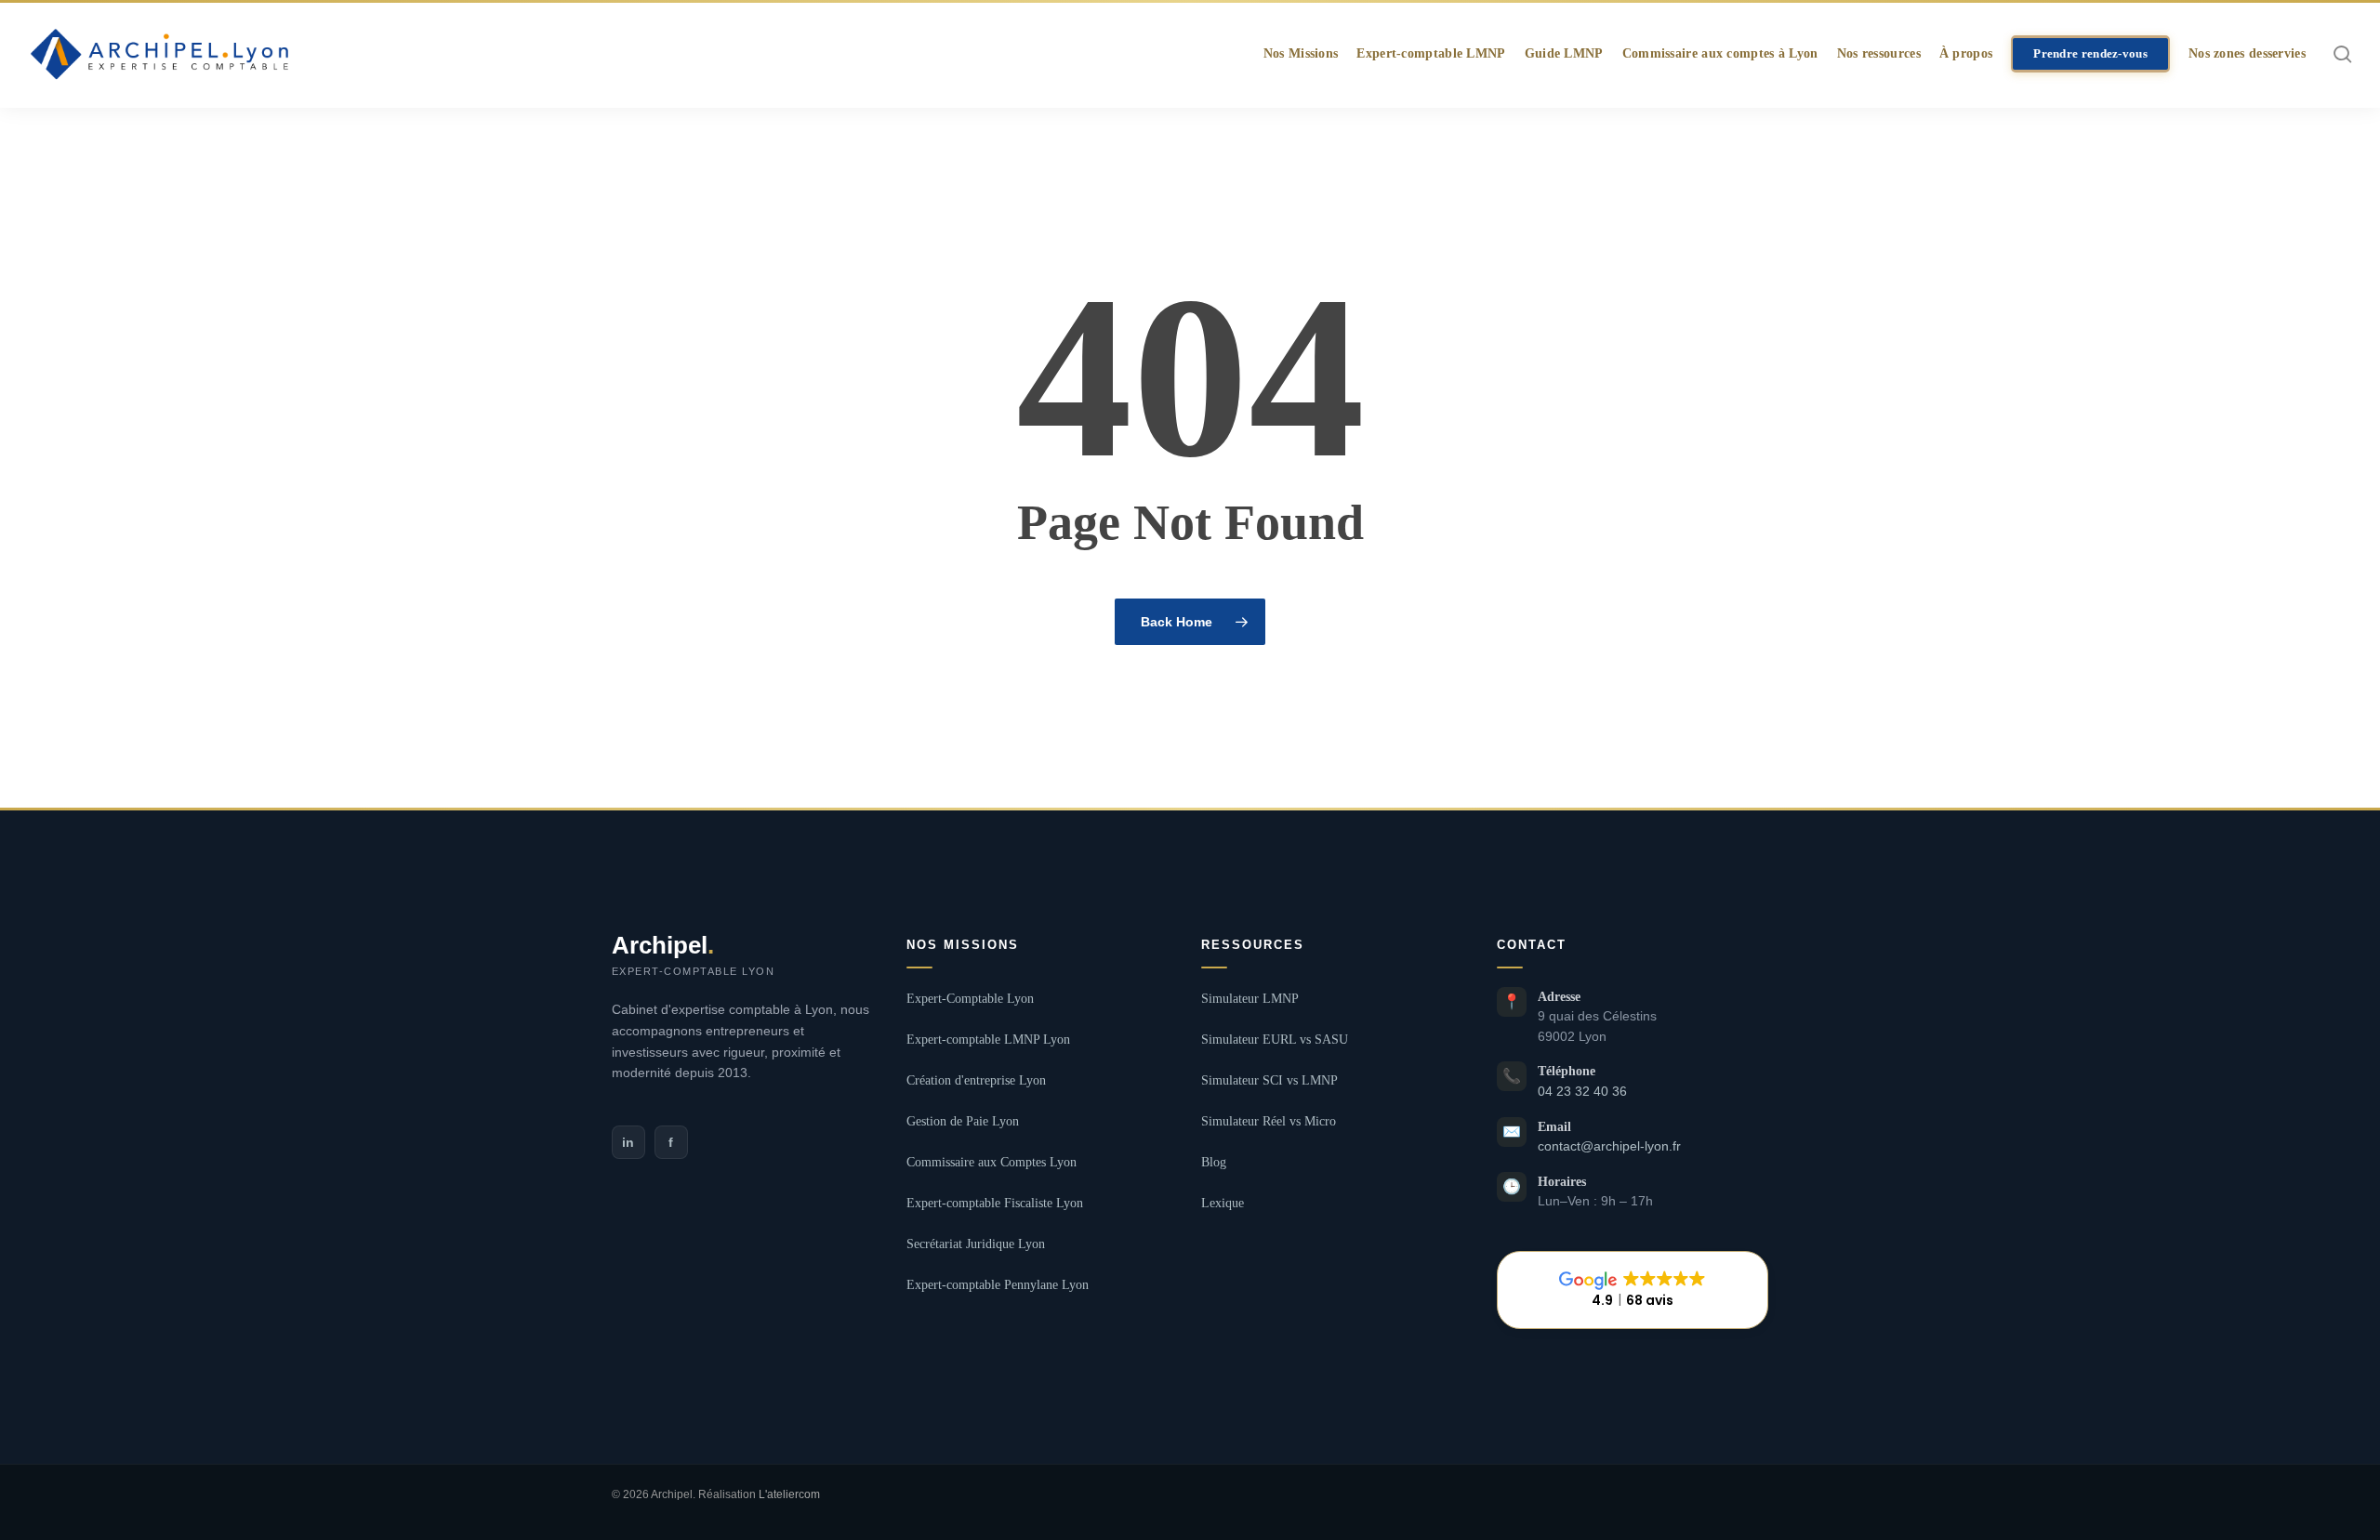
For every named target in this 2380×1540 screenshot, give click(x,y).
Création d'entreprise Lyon (976, 1080)
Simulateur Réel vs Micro (1269, 1121)
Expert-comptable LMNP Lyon (988, 1040)
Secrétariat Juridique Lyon (976, 1244)
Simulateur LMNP (1250, 999)
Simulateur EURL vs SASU (1275, 1040)
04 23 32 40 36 (1582, 1092)
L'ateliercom (789, 1494)
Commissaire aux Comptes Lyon (992, 1162)
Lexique (1223, 1203)
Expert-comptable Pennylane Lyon (998, 1285)
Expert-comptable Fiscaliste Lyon (995, 1203)
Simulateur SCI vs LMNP (1269, 1080)
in (628, 1142)
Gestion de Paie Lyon (963, 1121)
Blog (1214, 1162)
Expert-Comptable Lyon (970, 999)
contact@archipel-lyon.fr (1609, 1146)
